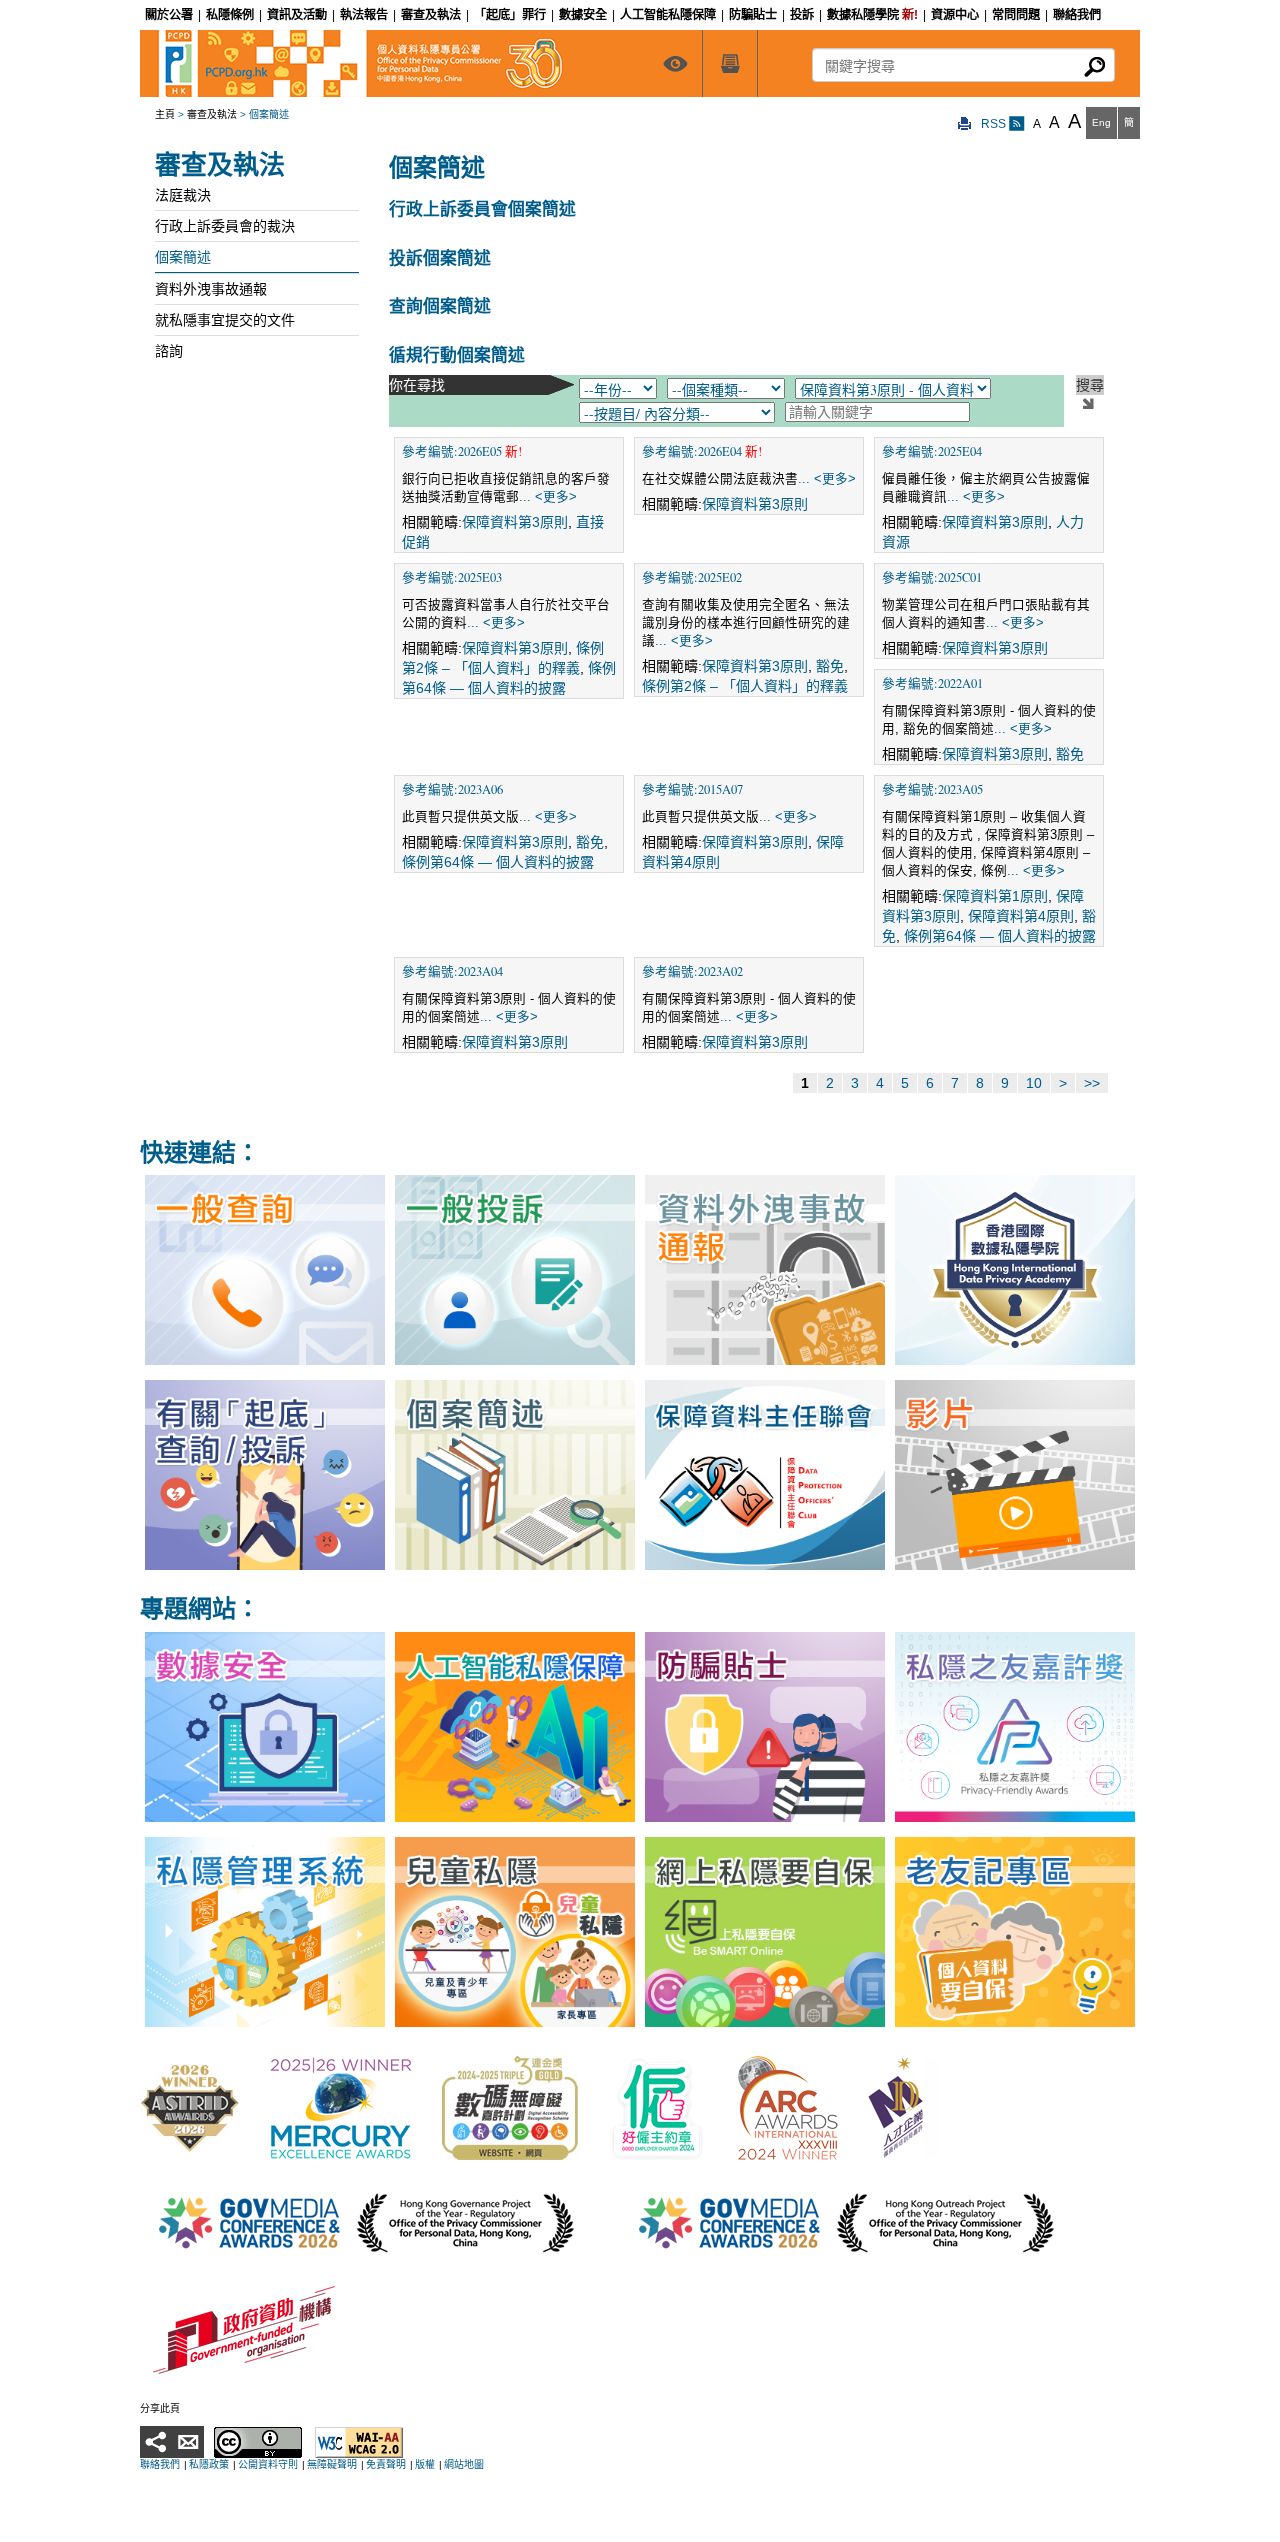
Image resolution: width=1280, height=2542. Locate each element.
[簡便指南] (675, 63)
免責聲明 (386, 2464)
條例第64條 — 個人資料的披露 (498, 862)
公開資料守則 (268, 2464)
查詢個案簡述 (440, 305)
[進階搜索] (730, 63)
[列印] (965, 124)
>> (1092, 1083)
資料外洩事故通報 (211, 289)
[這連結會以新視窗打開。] (190, 2107)
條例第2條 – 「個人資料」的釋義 (745, 686)
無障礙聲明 (332, 2464)
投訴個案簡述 (440, 257)
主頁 (165, 114)
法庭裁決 (183, 195)
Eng (1101, 122)
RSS (995, 124)
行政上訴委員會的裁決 (225, 226)
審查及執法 (212, 114)
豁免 (830, 666)
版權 (425, 2464)
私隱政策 (209, 2464)
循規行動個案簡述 (457, 354)
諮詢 (169, 351)
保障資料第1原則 (995, 896)
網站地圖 (464, 2464)
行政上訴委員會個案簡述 (482, 208)
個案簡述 (183, 257)
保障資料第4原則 (1021, 916)
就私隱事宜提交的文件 (225, 320)
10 (1034, 1083)
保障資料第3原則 (515, 522)
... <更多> (548, 497)
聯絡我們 (160, 2464)
